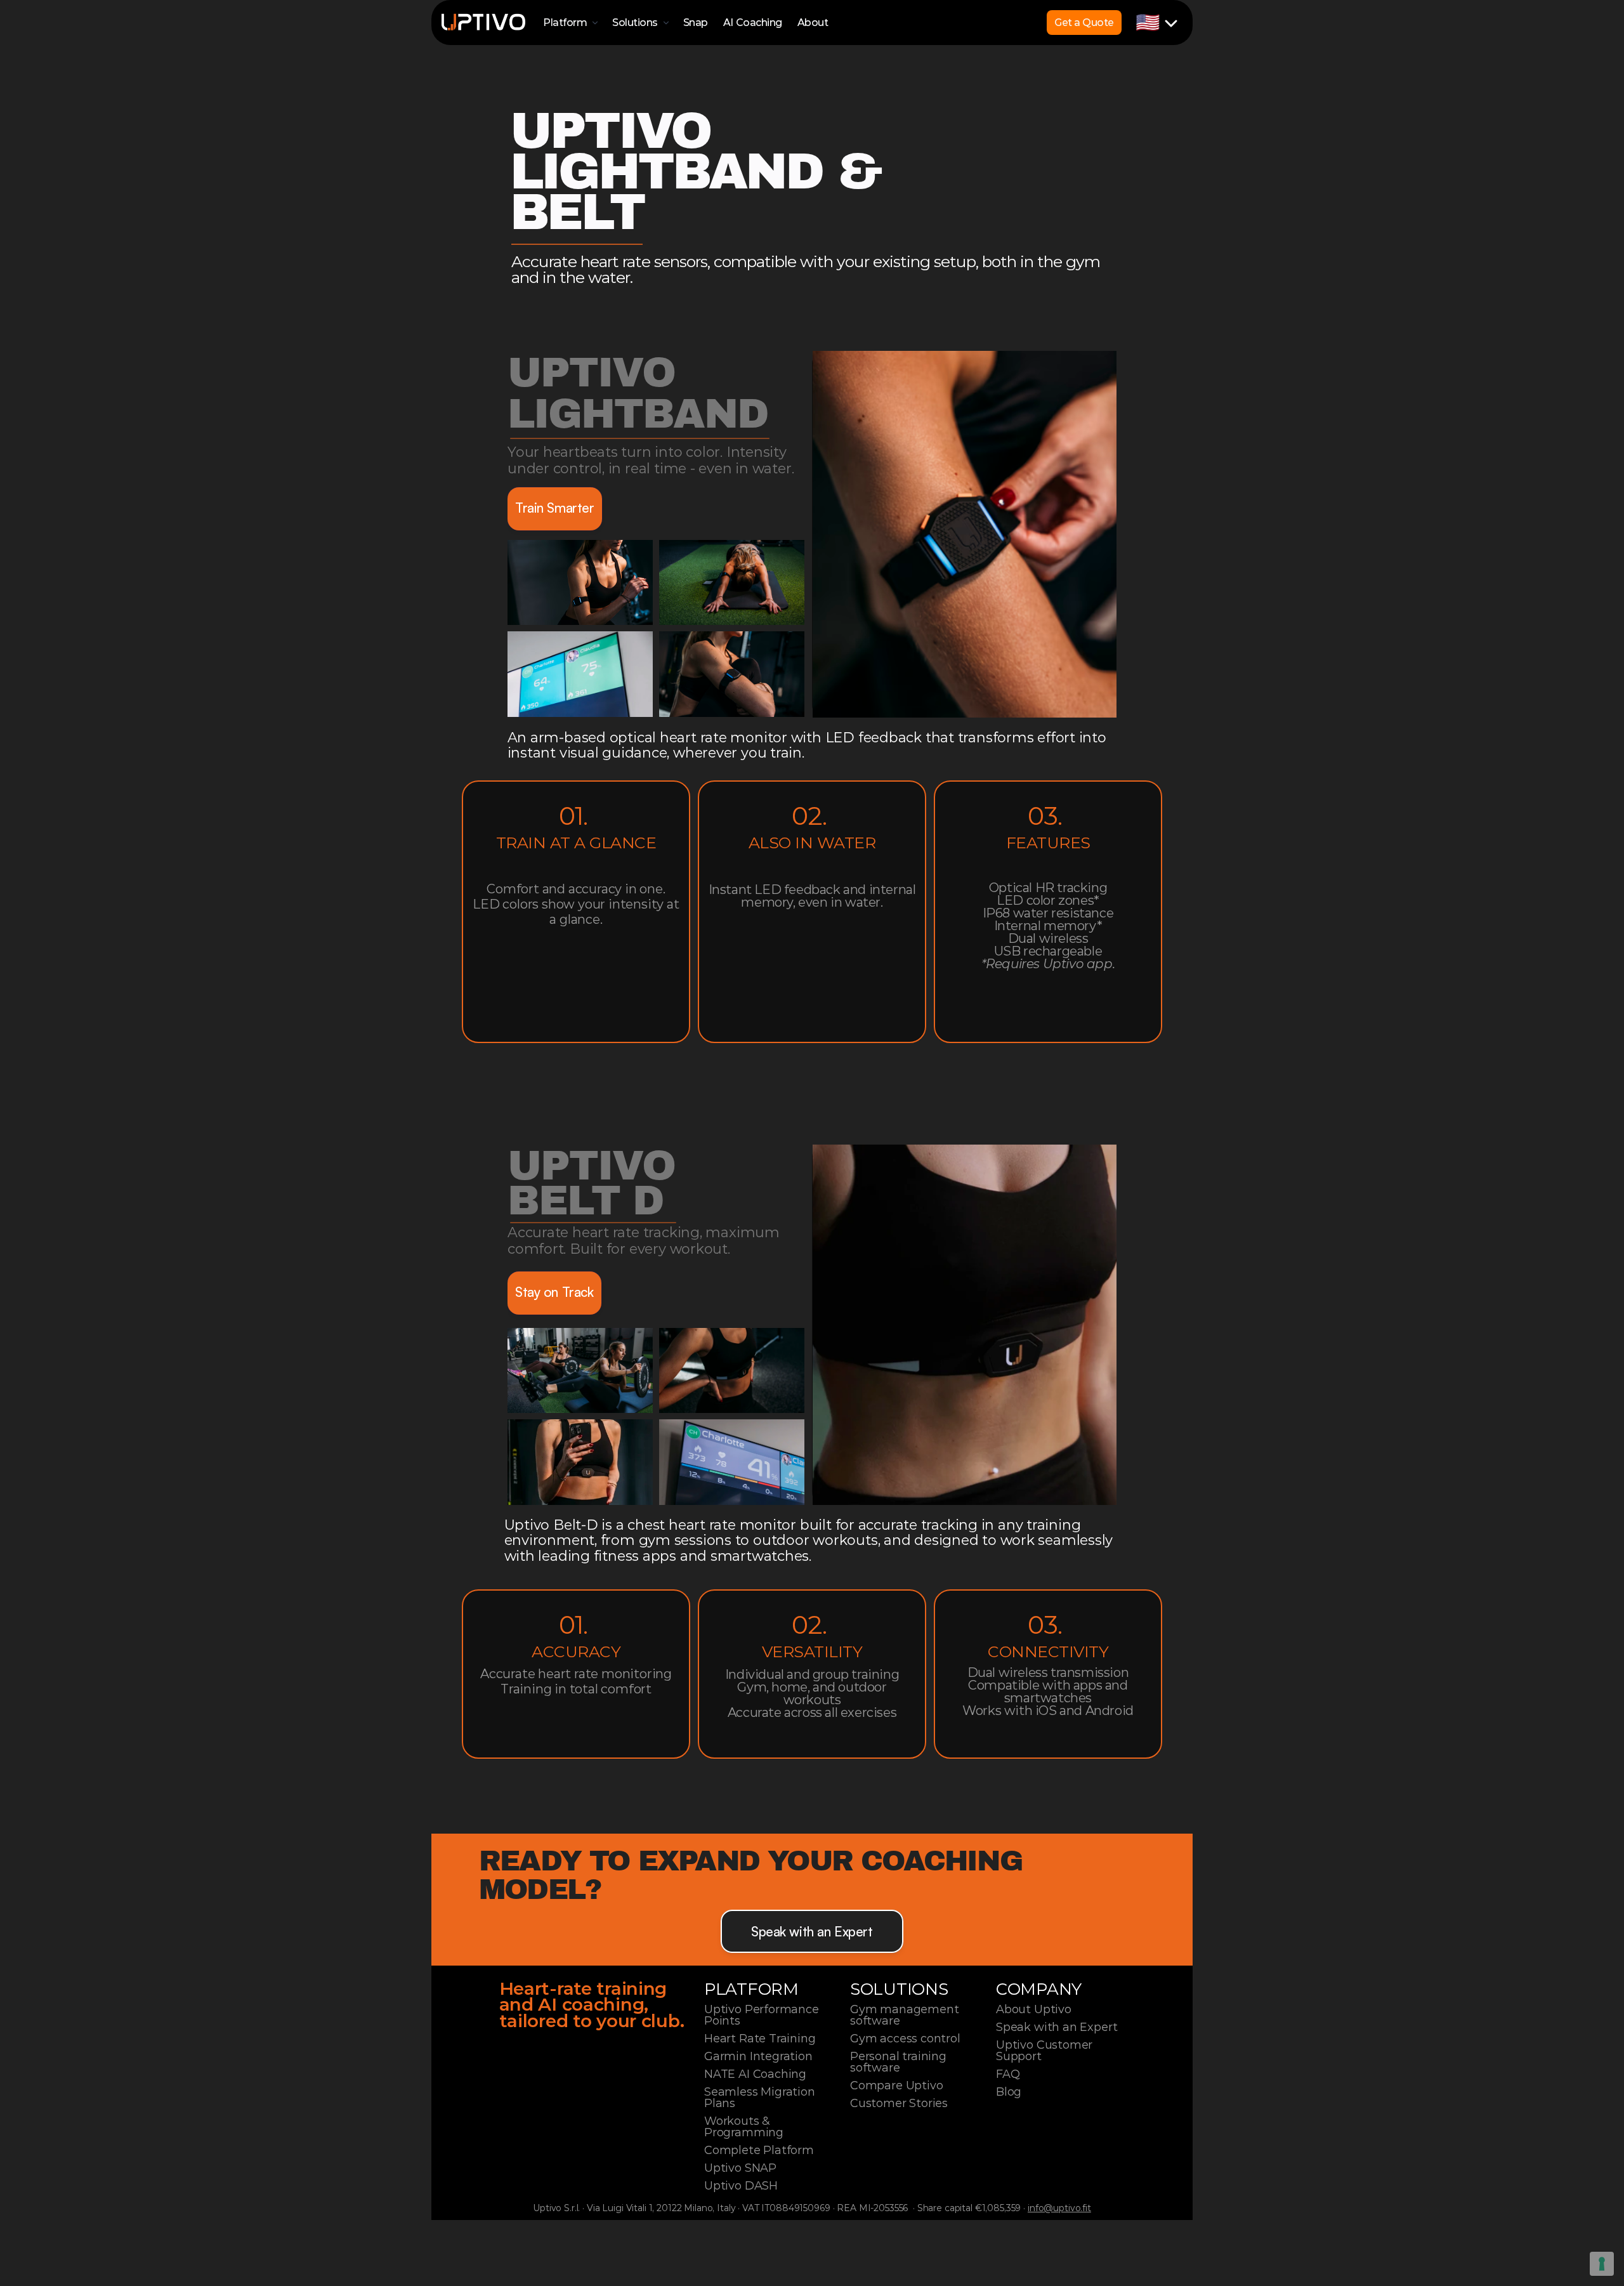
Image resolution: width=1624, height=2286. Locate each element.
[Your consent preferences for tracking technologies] (1602, 2264)
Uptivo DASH (741, 2186)
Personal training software (900, 2062)
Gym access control (905, 2039)
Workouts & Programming (744, 2127)
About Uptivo (1034, 2009)
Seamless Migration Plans (761, 2098)
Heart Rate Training (760, 2039)
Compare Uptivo (896, 2086)
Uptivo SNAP (740, 2168)
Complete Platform (759, 2150)
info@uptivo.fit (1059, 2208)
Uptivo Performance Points (763, 2015)
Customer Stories (899, 2103)
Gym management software (906, 2015)
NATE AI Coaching (755, 2074)
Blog (1009, 2092)
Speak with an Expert (1057, 2027)
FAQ (1008, 2074)
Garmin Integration (758, 2056)
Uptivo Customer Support (1046, 2051)
